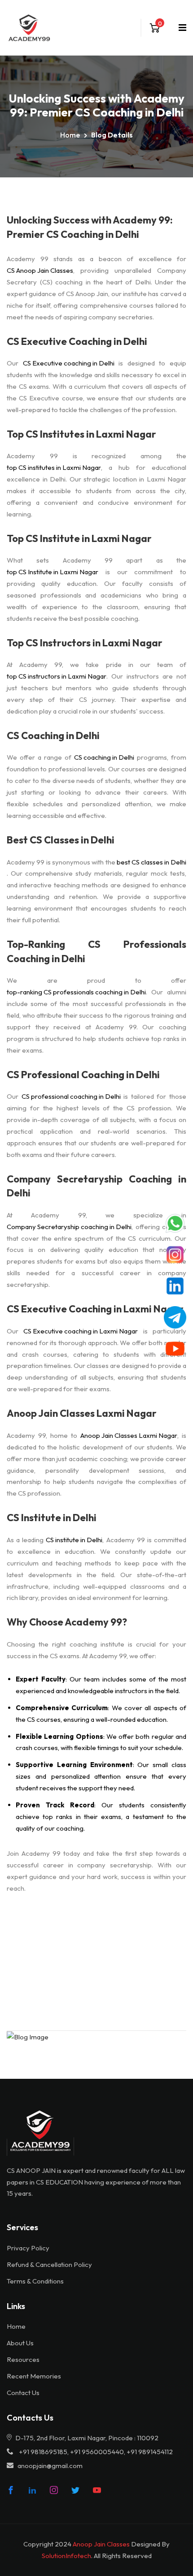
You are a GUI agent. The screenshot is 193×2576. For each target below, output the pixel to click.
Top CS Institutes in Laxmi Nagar (81, 434)
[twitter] (75, 2490)
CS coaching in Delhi (104, 757)
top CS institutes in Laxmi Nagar (54, 467)
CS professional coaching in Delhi (71, 1096)
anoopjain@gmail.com (50, 2466)
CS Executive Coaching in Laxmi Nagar (95, 1309)
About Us (20, 2343)
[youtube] (97, 2490)
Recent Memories (34, 2376)
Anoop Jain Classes (101, 2544)
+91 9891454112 (150, 2452)
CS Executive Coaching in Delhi (77, 341)
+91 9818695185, (44, 2452)
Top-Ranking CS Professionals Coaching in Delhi (96, 951)
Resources (23, 2359)
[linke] (32, 2490)
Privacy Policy (28, 2248)
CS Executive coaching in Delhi (69, 363)
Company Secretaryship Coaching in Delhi (96, 1186)
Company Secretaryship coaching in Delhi (69, 1227)
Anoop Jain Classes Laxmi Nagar (82, 1413)
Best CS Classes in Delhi (61, 840)
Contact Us (23, 2393)
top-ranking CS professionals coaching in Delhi (76, 992)
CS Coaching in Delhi (53, 735)
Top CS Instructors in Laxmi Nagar (85, 643)
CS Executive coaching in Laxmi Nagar (81, 1331)
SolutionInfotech (66, 2556)
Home (70, 135)
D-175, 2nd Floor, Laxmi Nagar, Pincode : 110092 (86, 2438)
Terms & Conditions (35, 2281)
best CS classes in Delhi (151, 862)
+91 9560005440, (98, 2452)
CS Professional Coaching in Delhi (83, 1075)
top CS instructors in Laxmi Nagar (57, 676)
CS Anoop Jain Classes (40, 270)
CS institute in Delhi (74, 1540)
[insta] (54, 2490)
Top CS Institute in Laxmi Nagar (79, 538)
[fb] (11, 2490)
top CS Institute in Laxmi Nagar (53, 572)
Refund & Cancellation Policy (49, 2264)
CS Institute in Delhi (52, 1518)
